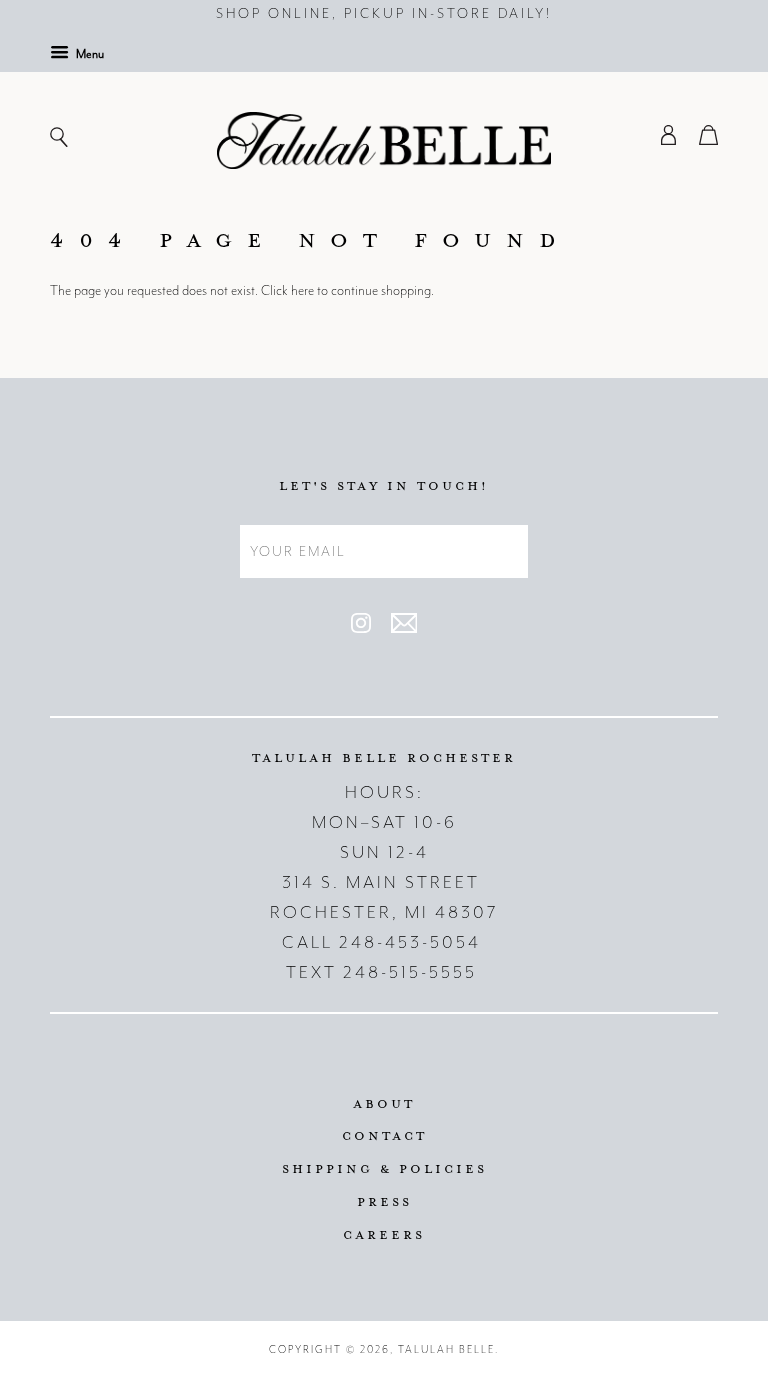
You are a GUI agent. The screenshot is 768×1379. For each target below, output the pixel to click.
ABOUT (384, 1103)
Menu (89, 54)
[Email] (404, 628)
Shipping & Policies (384, 1168)
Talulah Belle (446, 1349)
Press (384, 1201)
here (302, 290)
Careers (384, 1234)
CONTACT (384, 1135)
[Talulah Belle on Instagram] (361, 628)
